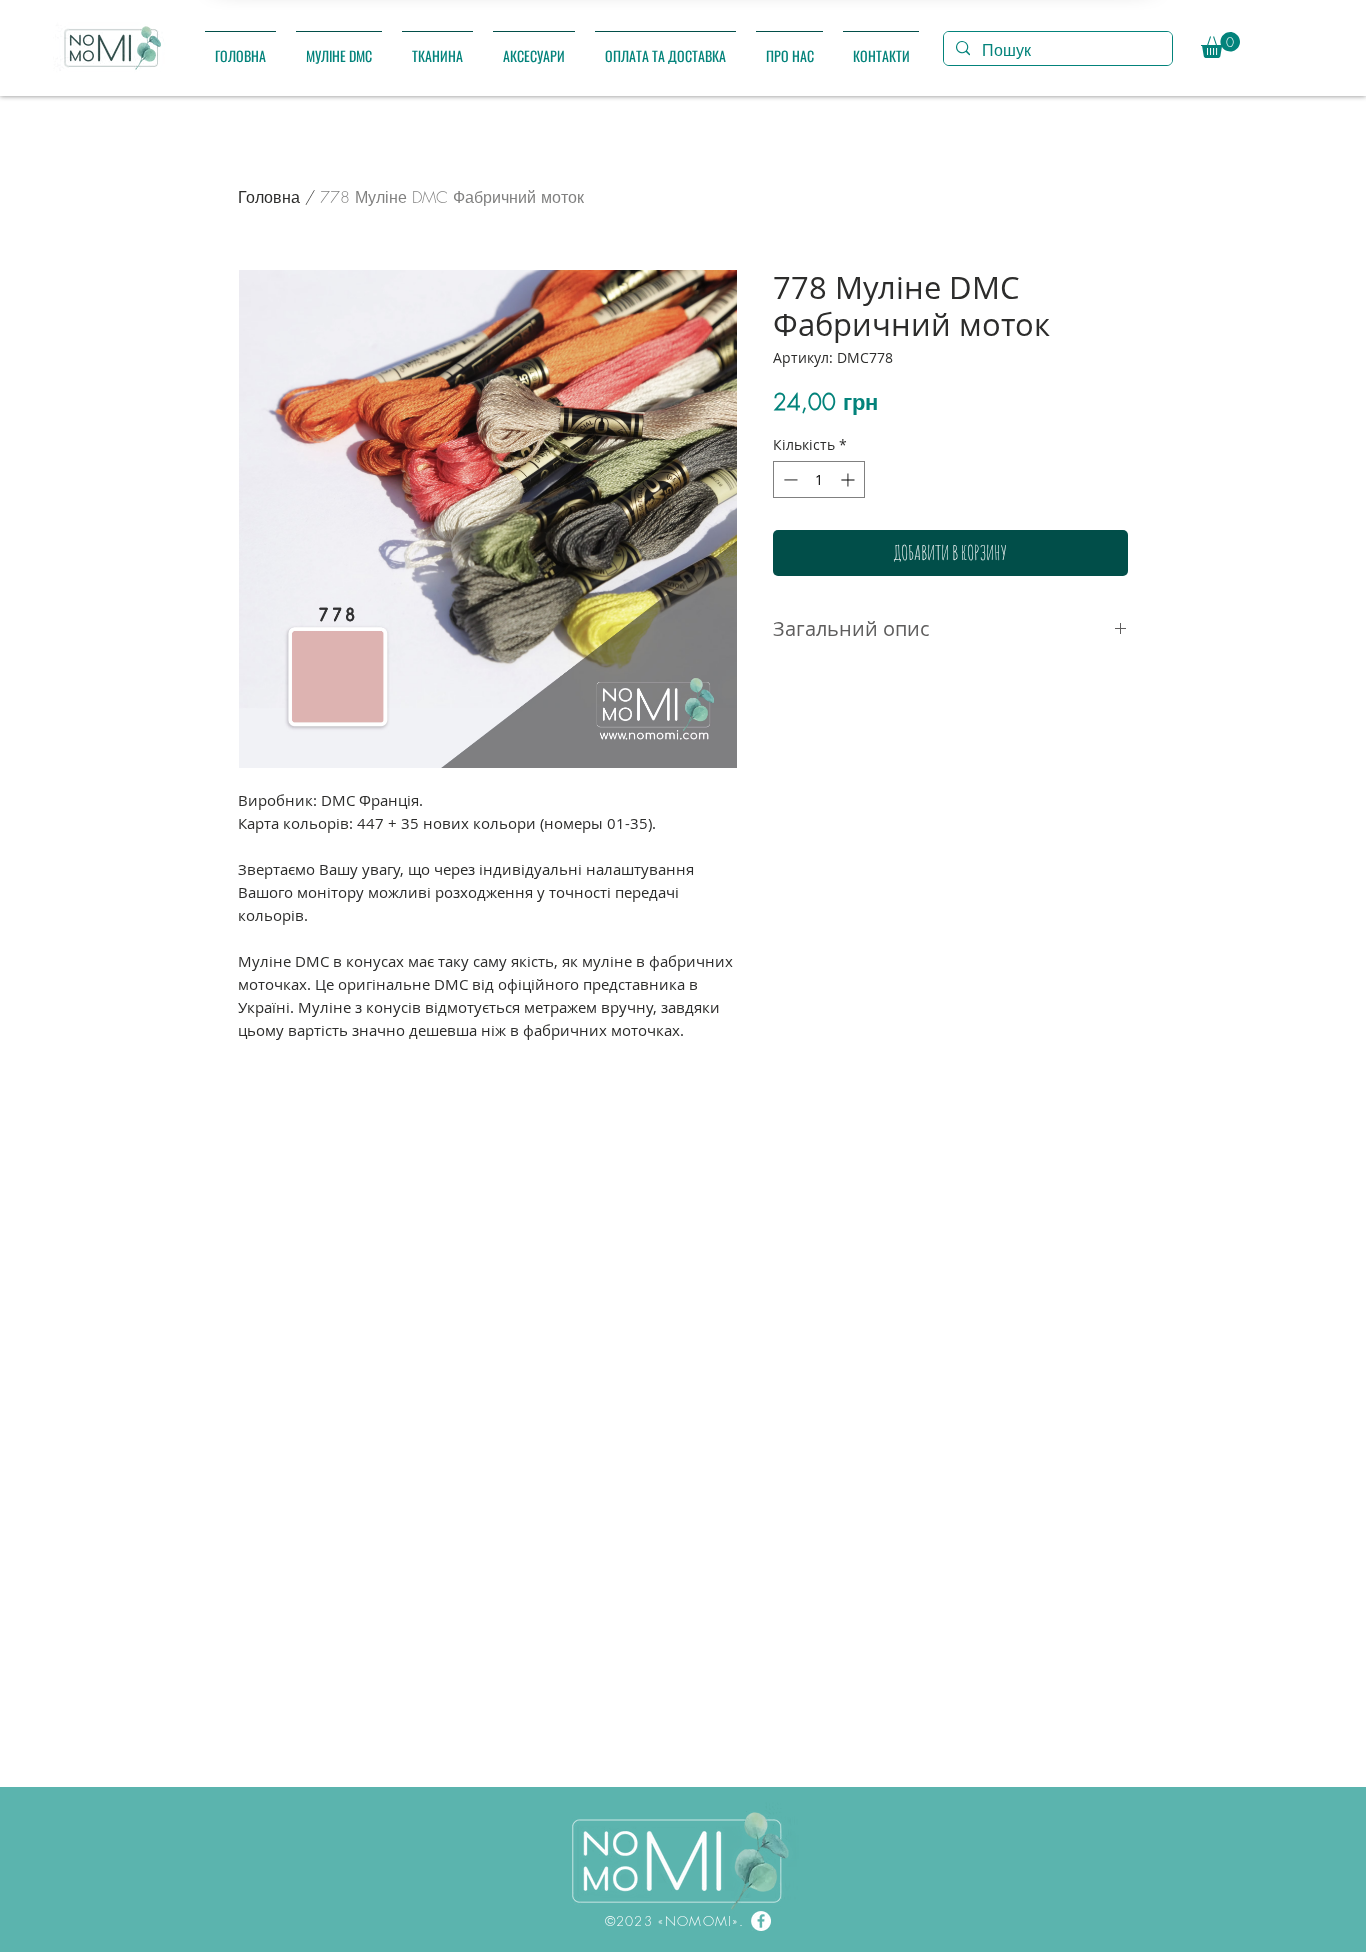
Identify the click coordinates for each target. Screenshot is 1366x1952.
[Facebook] (761, 1921)
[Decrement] (788, 479)
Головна (269, 197)
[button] (339, 46)
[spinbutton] (819, 479)
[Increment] (849, 479)
